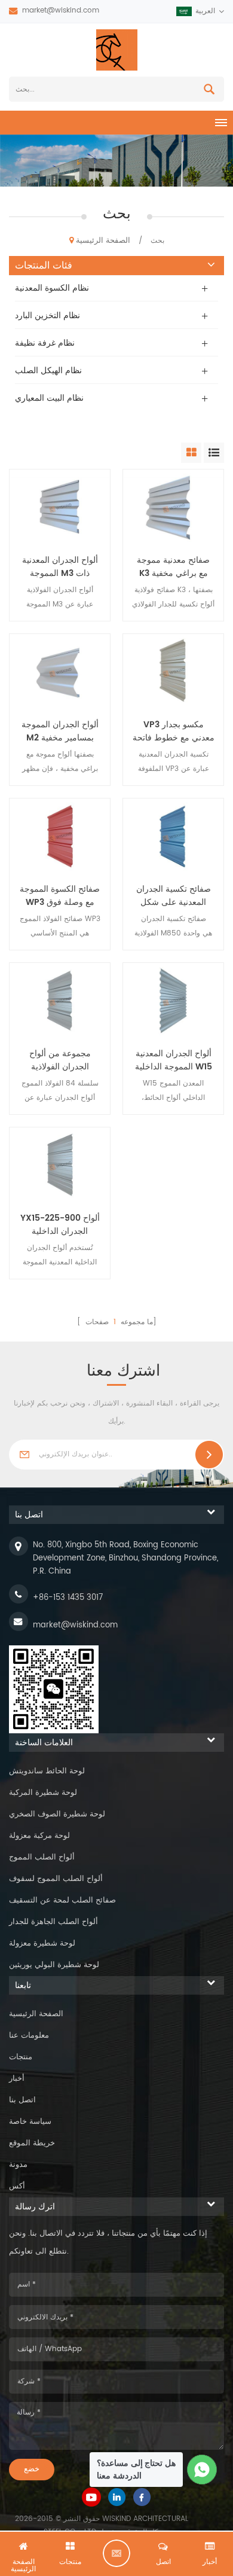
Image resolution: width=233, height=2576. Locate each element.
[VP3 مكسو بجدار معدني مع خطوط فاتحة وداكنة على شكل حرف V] (173, 672)
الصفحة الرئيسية (103, 241)
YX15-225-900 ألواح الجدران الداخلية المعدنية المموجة (60, 1225)
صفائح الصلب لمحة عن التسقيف (62, 1900)
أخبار (17, 2079)
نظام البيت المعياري (49, 398)
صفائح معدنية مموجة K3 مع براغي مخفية (173, 567)
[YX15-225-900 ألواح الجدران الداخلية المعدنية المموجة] (60, 1165)
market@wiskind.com (61, 10)
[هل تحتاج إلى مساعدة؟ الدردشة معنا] (202, 2470)
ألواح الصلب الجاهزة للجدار (53, 1922)
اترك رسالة (116, 2553)
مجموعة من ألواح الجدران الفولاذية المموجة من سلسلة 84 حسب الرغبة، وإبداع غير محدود (60, 1060)
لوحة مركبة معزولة (39, 1836)
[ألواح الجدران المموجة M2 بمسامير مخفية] (60, 672)
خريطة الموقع (32, 2143)
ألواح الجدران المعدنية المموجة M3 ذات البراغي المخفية (60, 567)
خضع (32, 2469)
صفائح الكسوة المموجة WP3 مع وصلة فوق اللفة (60, 896)
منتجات (21, 2057)
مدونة (18, 2165)
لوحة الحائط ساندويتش (47, 1771)
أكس (17, 2186)
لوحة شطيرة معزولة (42, 1944)
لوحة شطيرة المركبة (43, 1793)
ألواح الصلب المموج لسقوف (56, 1879)
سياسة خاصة (30, 2122)
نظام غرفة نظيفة (45, 343)
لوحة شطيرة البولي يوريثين (54, 1965)
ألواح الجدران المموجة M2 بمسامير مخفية (60, 731)
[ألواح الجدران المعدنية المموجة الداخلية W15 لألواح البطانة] (173, 1001)
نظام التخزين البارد (47, 315)
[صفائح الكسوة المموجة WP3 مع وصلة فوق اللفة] (60, 836)
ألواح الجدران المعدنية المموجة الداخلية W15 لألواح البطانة (174, 1060)
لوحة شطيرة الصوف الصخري (57, 1814)
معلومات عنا (29, 2036)
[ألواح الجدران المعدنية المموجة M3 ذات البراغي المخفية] (60, 507)
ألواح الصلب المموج (42, 1857)
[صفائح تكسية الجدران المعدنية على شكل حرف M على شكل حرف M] (173, 836)
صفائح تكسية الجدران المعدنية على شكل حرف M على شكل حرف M (174, 896)
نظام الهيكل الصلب (48, 371)
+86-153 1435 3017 (68, 1598)
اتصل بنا (22, 2100)
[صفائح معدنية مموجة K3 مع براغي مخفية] (173, 507)
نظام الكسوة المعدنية (52, 288)
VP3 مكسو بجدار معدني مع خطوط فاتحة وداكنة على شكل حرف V (174, 731)
